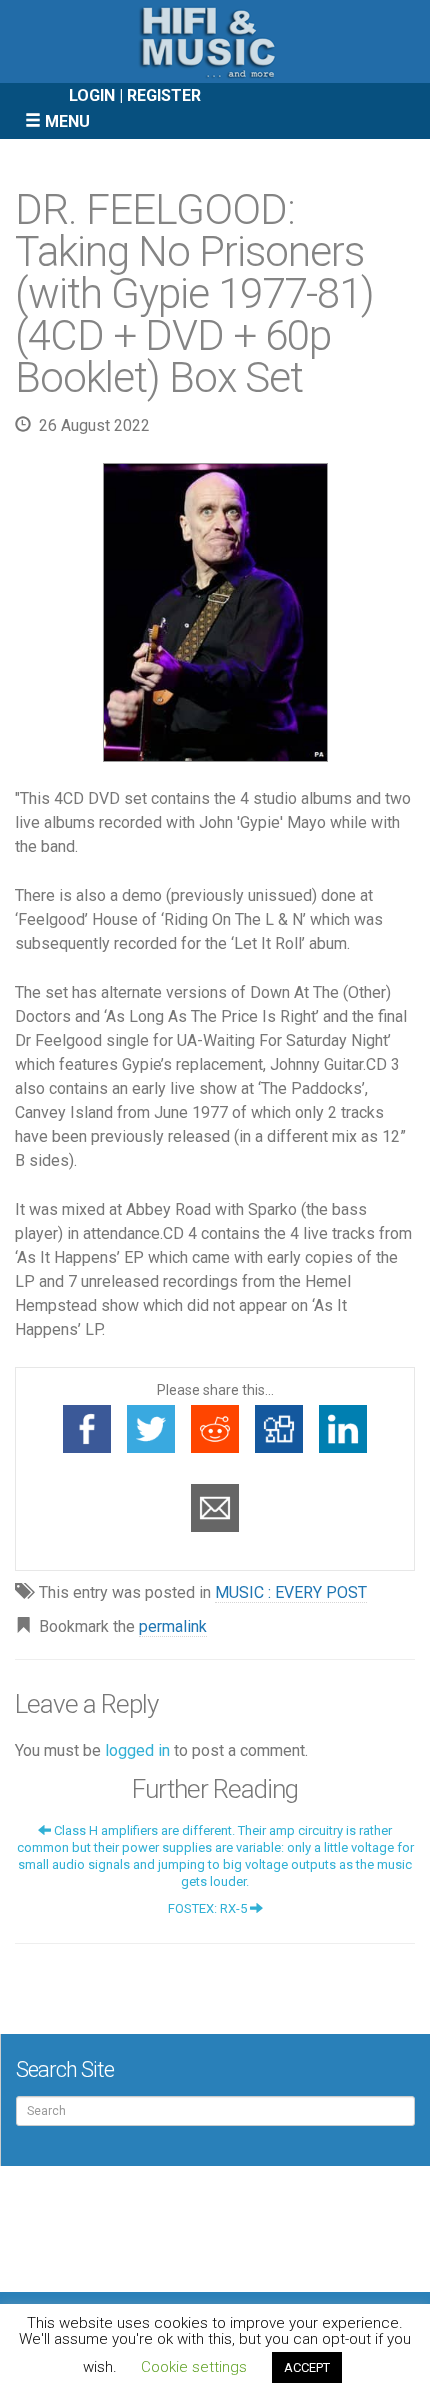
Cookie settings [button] (194, 2367)
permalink (173, 1626)
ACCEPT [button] (307, 2367)
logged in (137, 1750)
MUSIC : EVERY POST (291, 1592)
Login (92, 95)
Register (164, 95)
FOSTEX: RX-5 (209, 1908)
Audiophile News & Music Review (215, 41)
